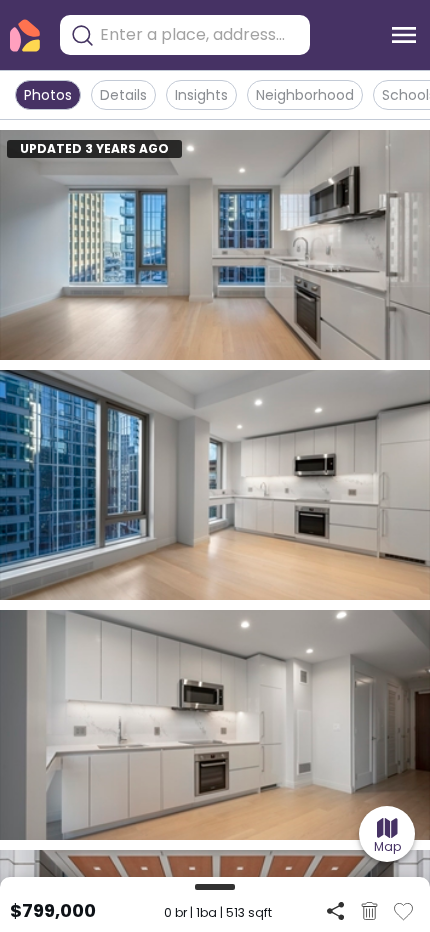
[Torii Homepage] (25, 35)
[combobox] (200, 35)
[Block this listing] (369, 911)
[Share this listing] (335, 910)
